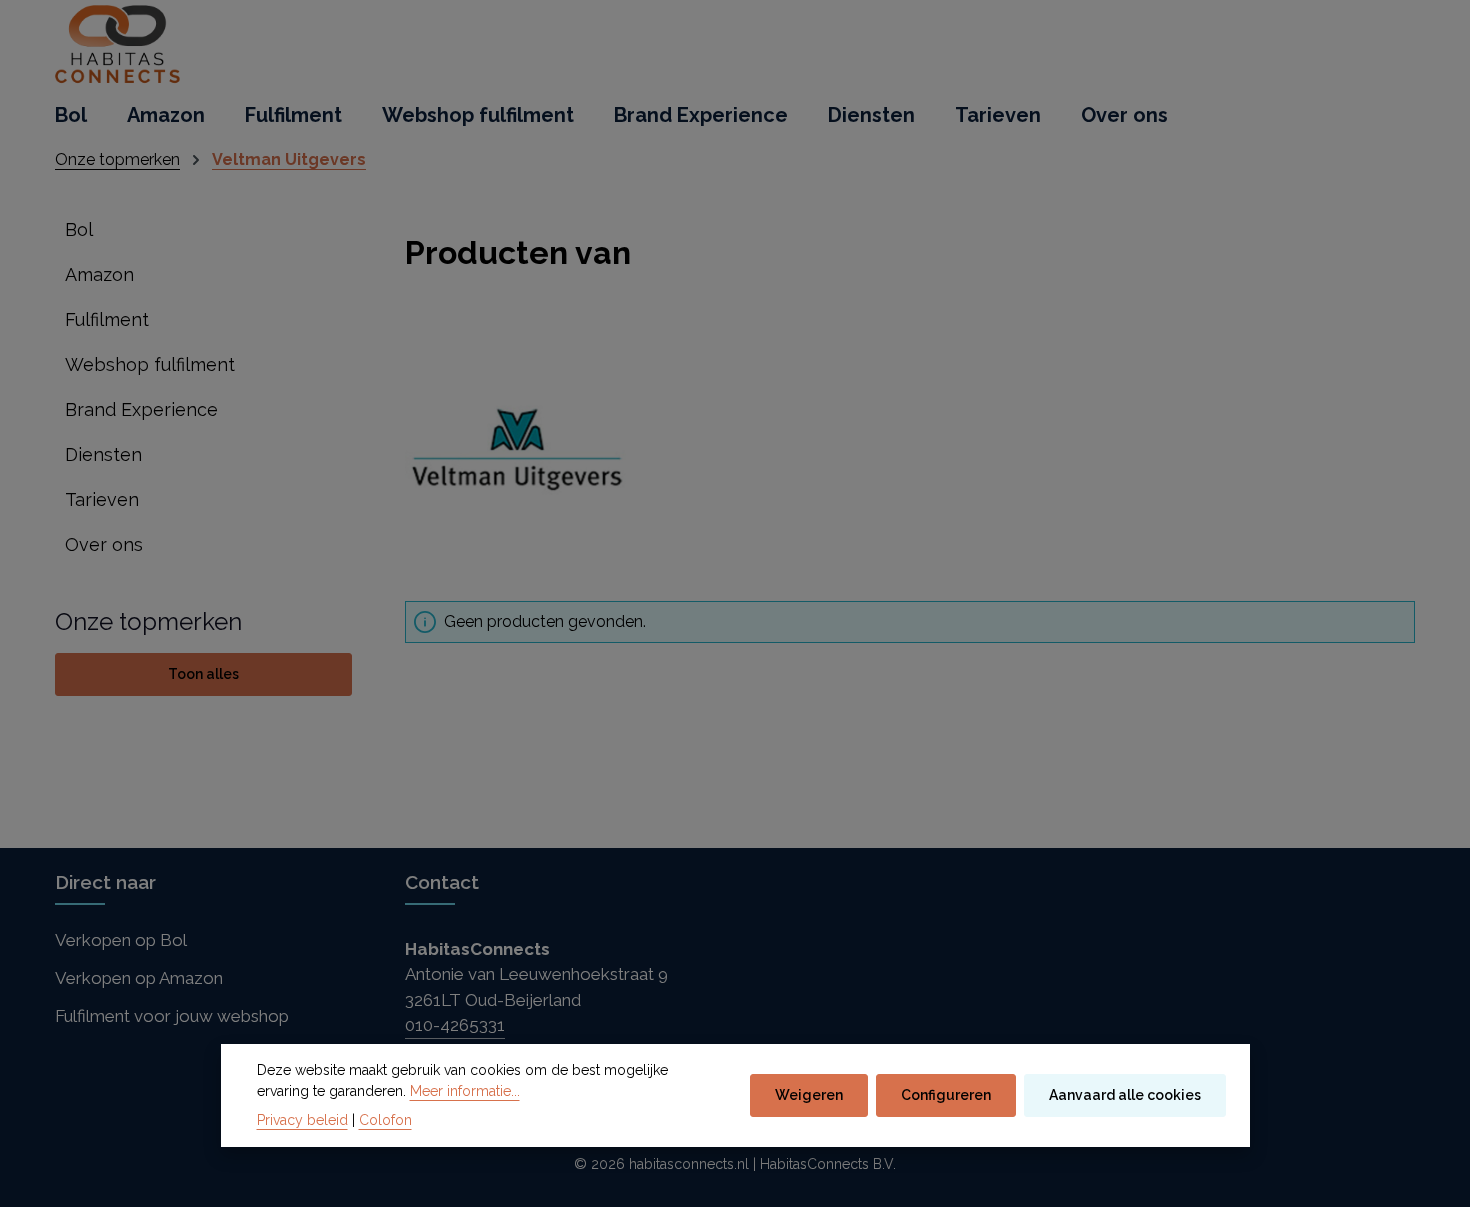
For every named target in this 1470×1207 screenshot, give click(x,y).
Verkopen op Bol (121, 940)
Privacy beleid (302, 1120)
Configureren (946, 1095)
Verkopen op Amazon (139, 978)
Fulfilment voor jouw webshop (172, 1016)
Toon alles (203, 674)
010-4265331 (455, 1025)
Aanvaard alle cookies (1125, 1095)
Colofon (385, 1120)
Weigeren (809, 1095)
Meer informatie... (465, 1091)
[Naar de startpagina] (118, 45)
